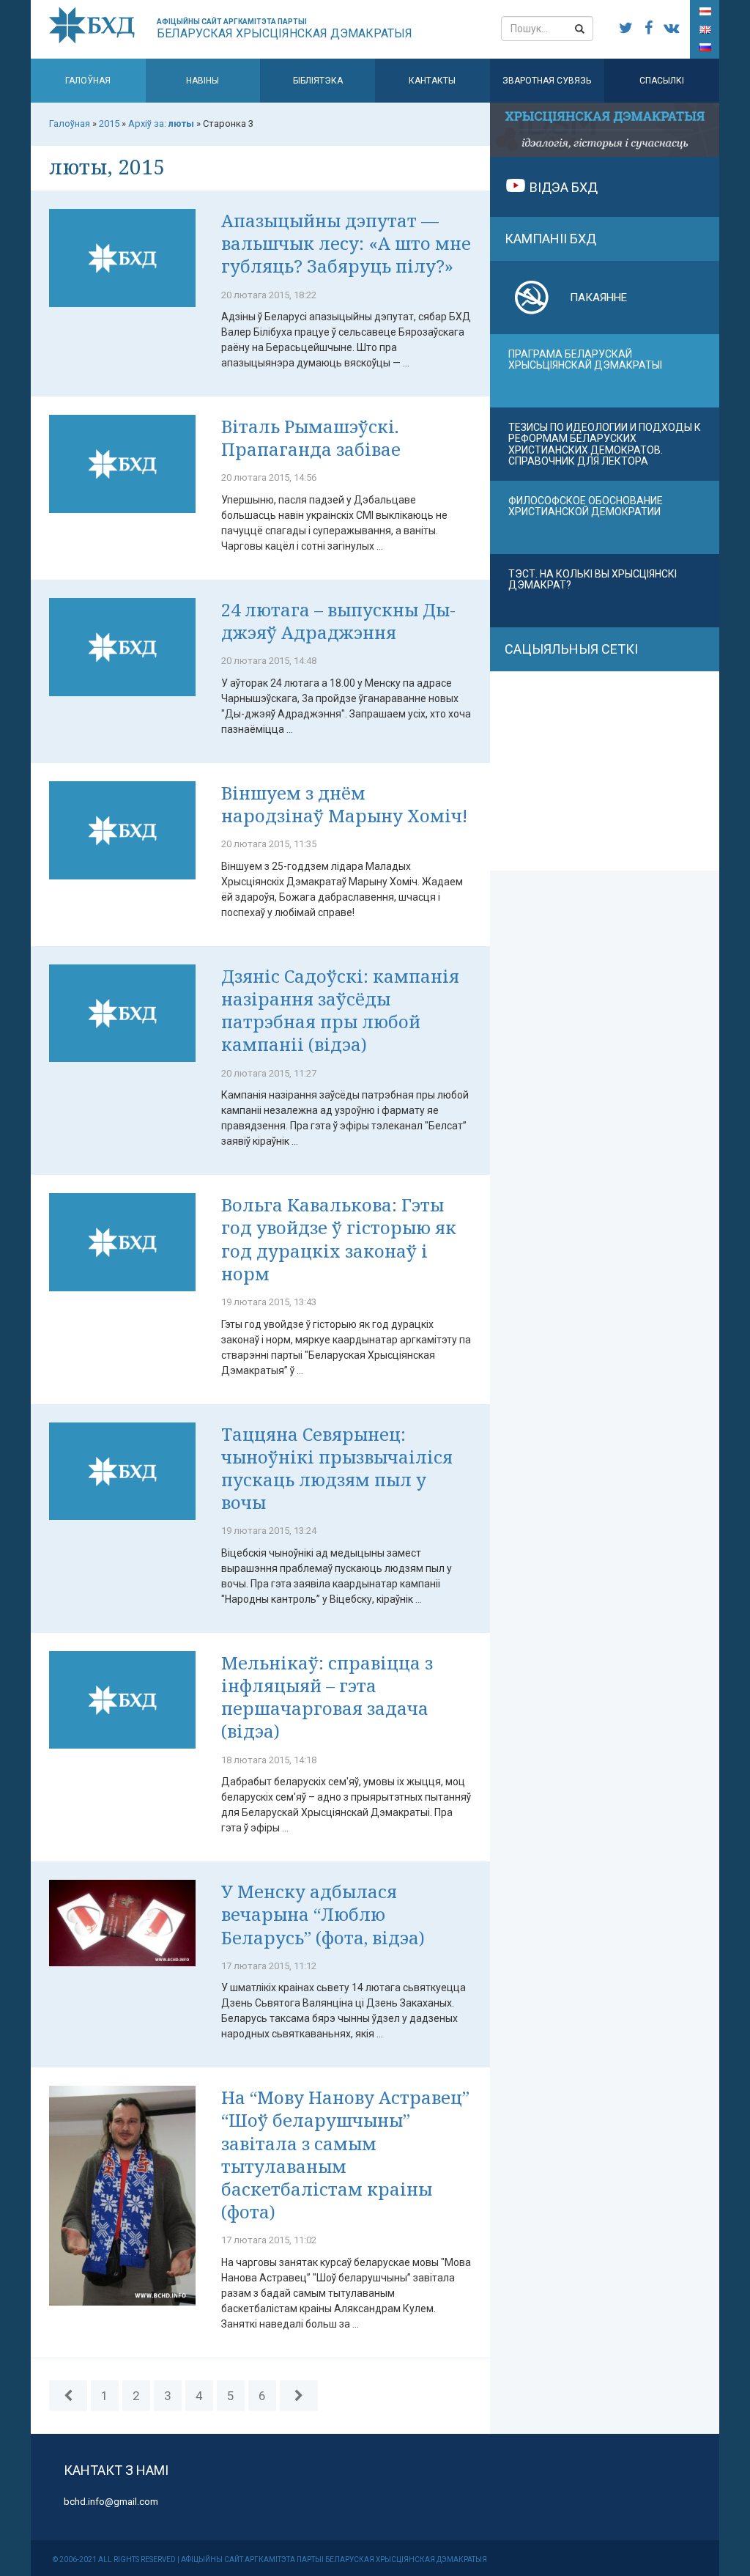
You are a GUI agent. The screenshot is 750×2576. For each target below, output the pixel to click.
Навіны (203, 81)
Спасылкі (662, 81)
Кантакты (432, 81)
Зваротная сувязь (547, 81)
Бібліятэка (318, 81)
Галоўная (88, 81)
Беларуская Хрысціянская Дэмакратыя (285, 29)
